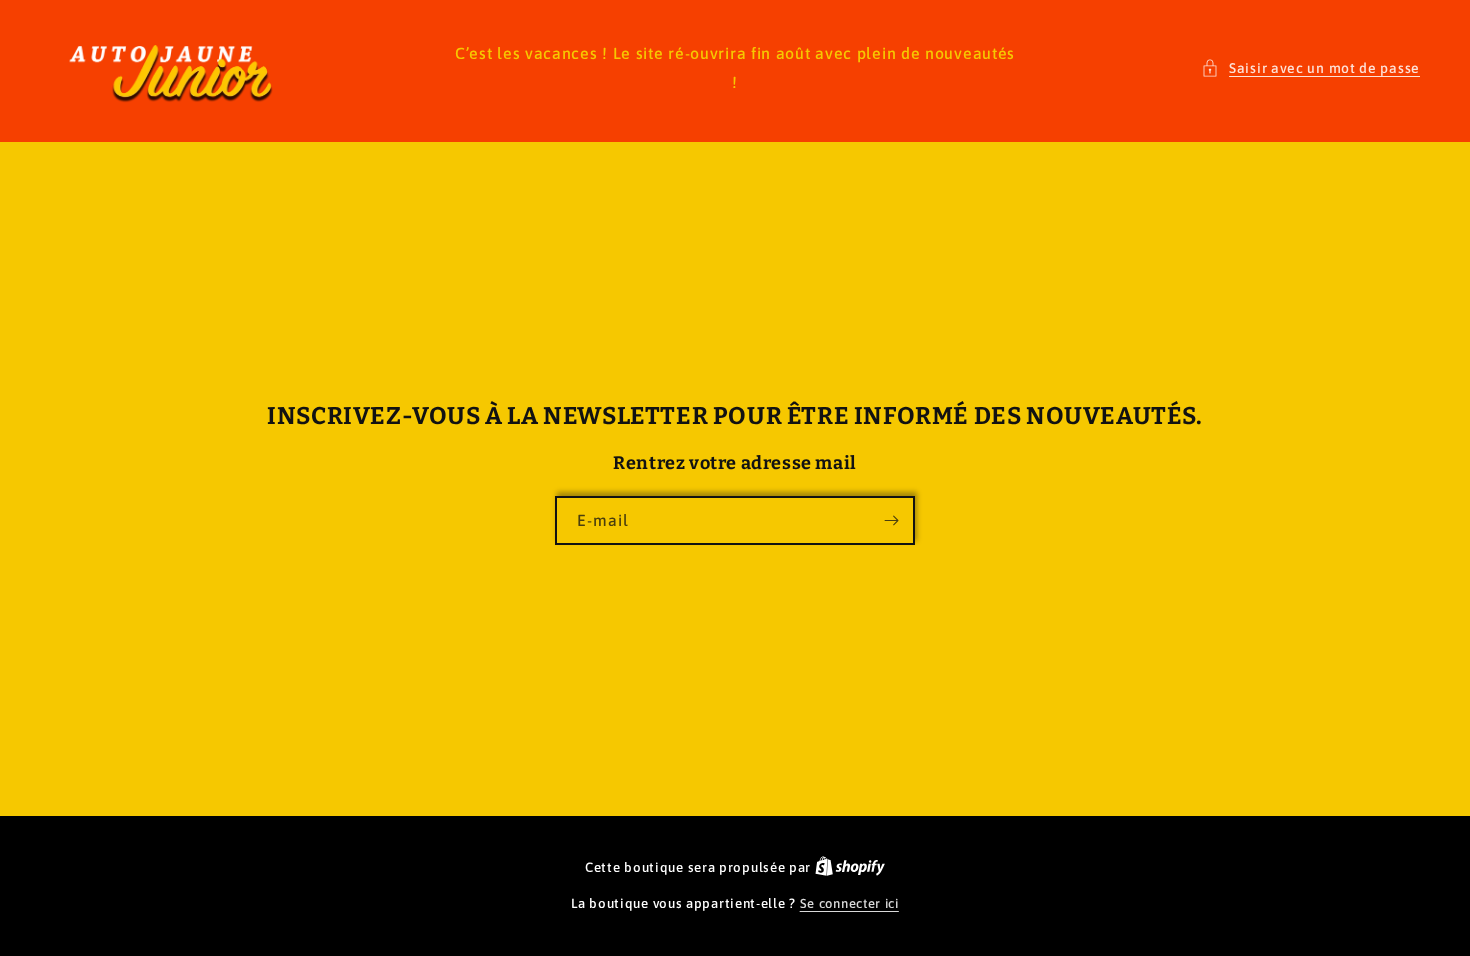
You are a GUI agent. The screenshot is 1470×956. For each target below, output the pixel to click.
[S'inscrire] (891, 520)
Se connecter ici (849, 903)
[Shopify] (850, 867)
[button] (1310, 68)
